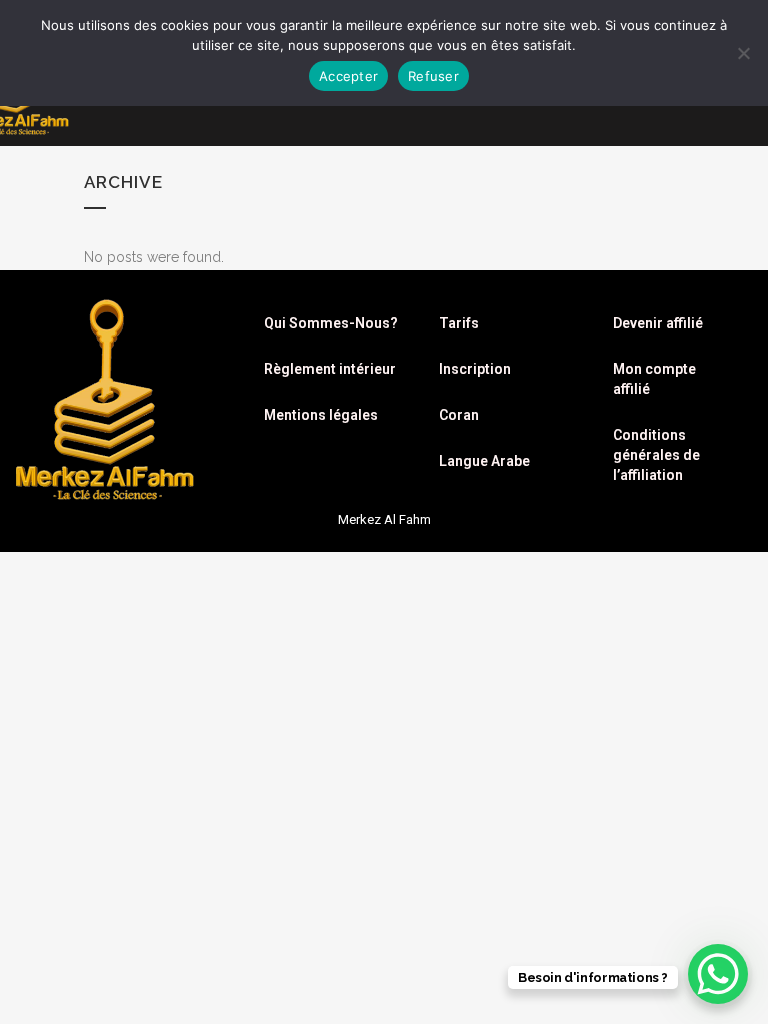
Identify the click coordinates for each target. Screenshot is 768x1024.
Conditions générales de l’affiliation (656, 455)
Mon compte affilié (654, 379)
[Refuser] (743, 53)
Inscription (475, 369)
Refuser (433, 76)
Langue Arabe (484, 461)
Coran (459, 415)
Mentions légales (321, 415)
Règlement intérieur (330, 369)
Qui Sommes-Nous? (331, 323)
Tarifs (459, 323)
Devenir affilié (658, 323)
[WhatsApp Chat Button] (718, 974)
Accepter (348, 76)
